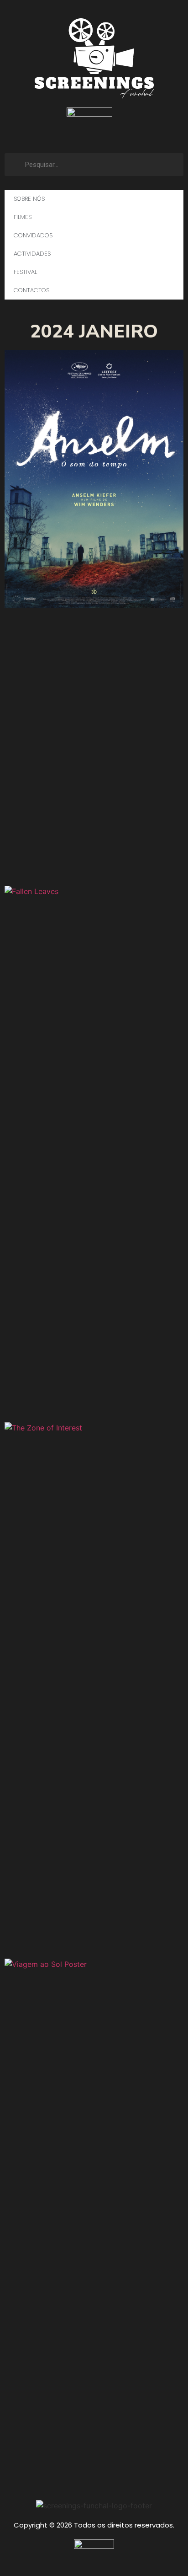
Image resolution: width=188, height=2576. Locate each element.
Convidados (33, 235)
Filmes (23, 217)
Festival (25, 272)
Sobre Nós (29, 199)
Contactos (31, 290)
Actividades (32, 254)
